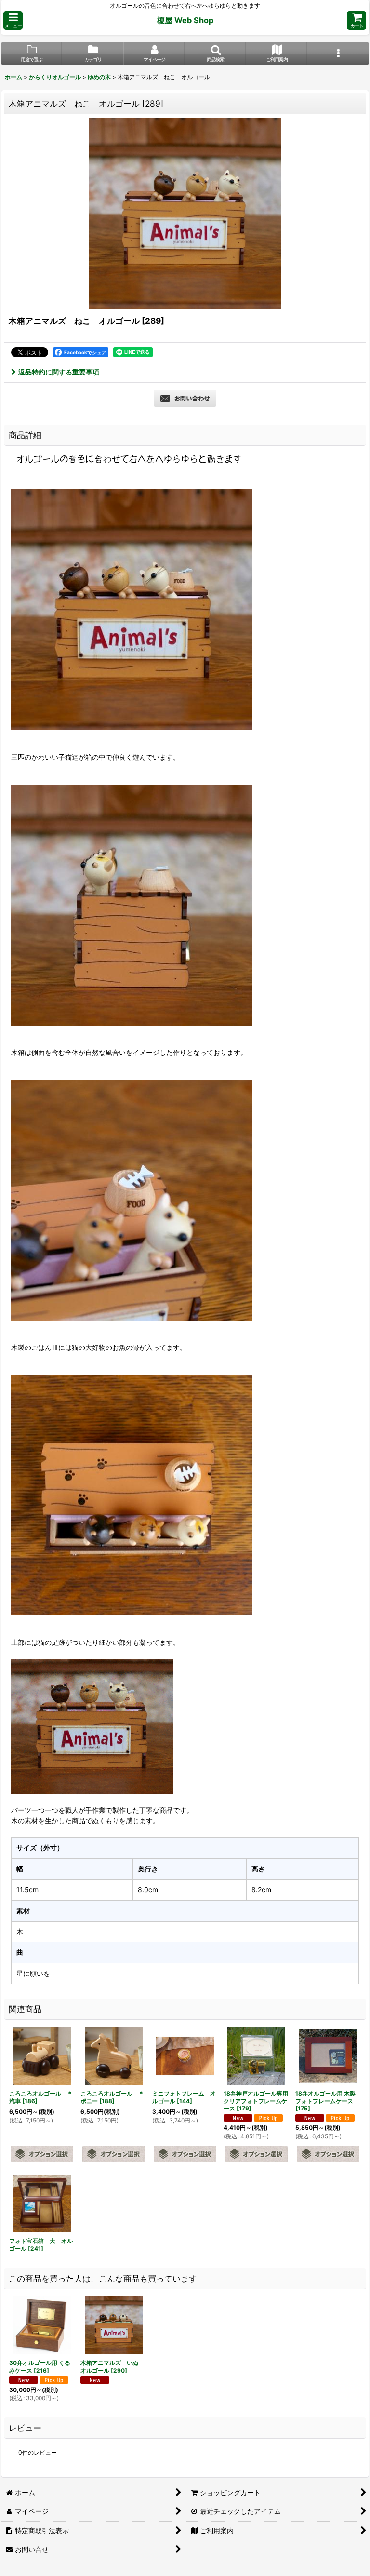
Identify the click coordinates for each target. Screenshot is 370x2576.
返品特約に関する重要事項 (59, 372)
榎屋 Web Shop (185, 20)
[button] (13, 20)
